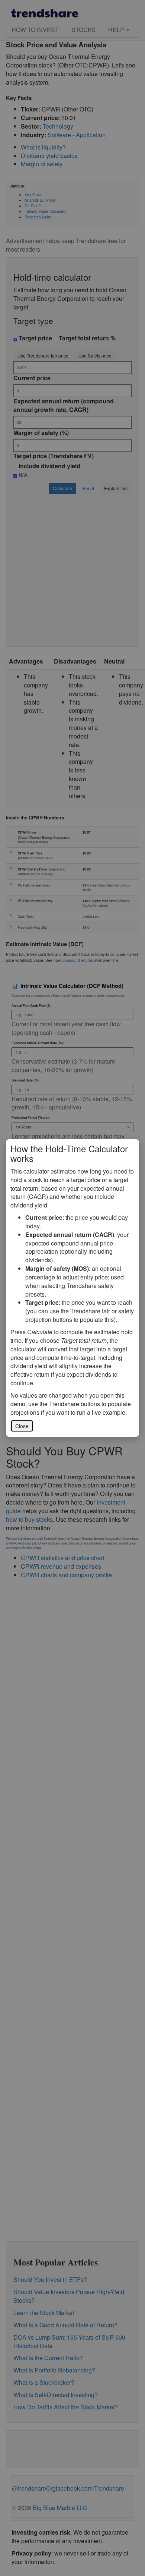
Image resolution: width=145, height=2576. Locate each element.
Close (22, 1426)
